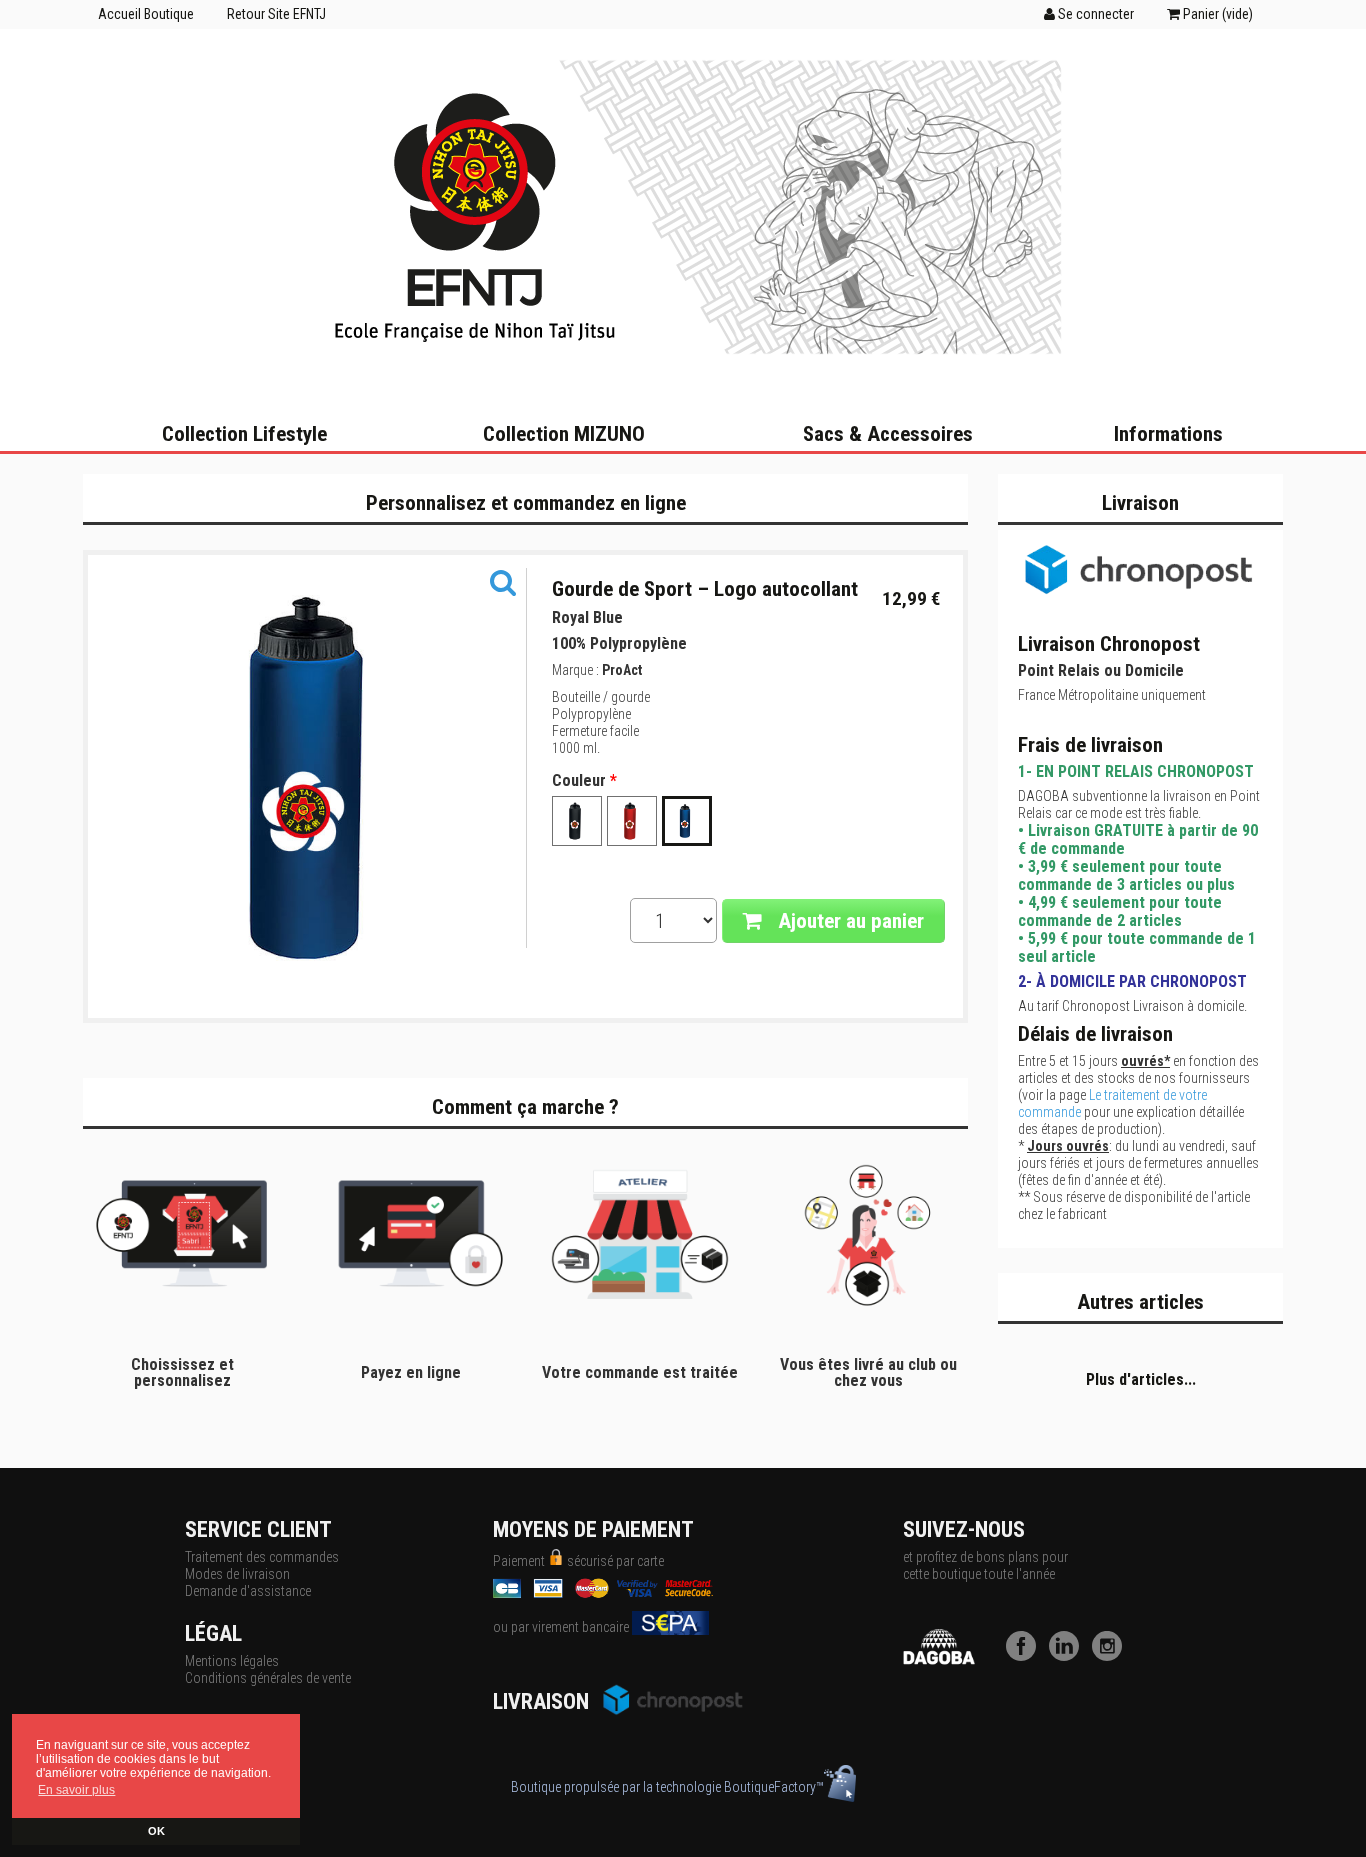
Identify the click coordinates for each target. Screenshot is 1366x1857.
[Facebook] (1026, 1656)
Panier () (1216, 14)
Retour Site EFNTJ (276, 14)
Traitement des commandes (262, 1557)
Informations (1168, 434)
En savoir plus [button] (76, 1790)
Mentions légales (232, 1661)
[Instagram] (1112, 1656)
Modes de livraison (237, 1574)
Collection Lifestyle (244, 434)
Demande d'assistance (248, 1591)
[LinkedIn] (1069, 1656)
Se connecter (1094, 14)
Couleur (584, 781)
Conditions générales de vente (268, 1678)
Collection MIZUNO (564, 434)
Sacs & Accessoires (888, 434)
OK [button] (156, 1831)
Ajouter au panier (848, 921)
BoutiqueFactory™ (774, 1787)
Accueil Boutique (146, 14)
